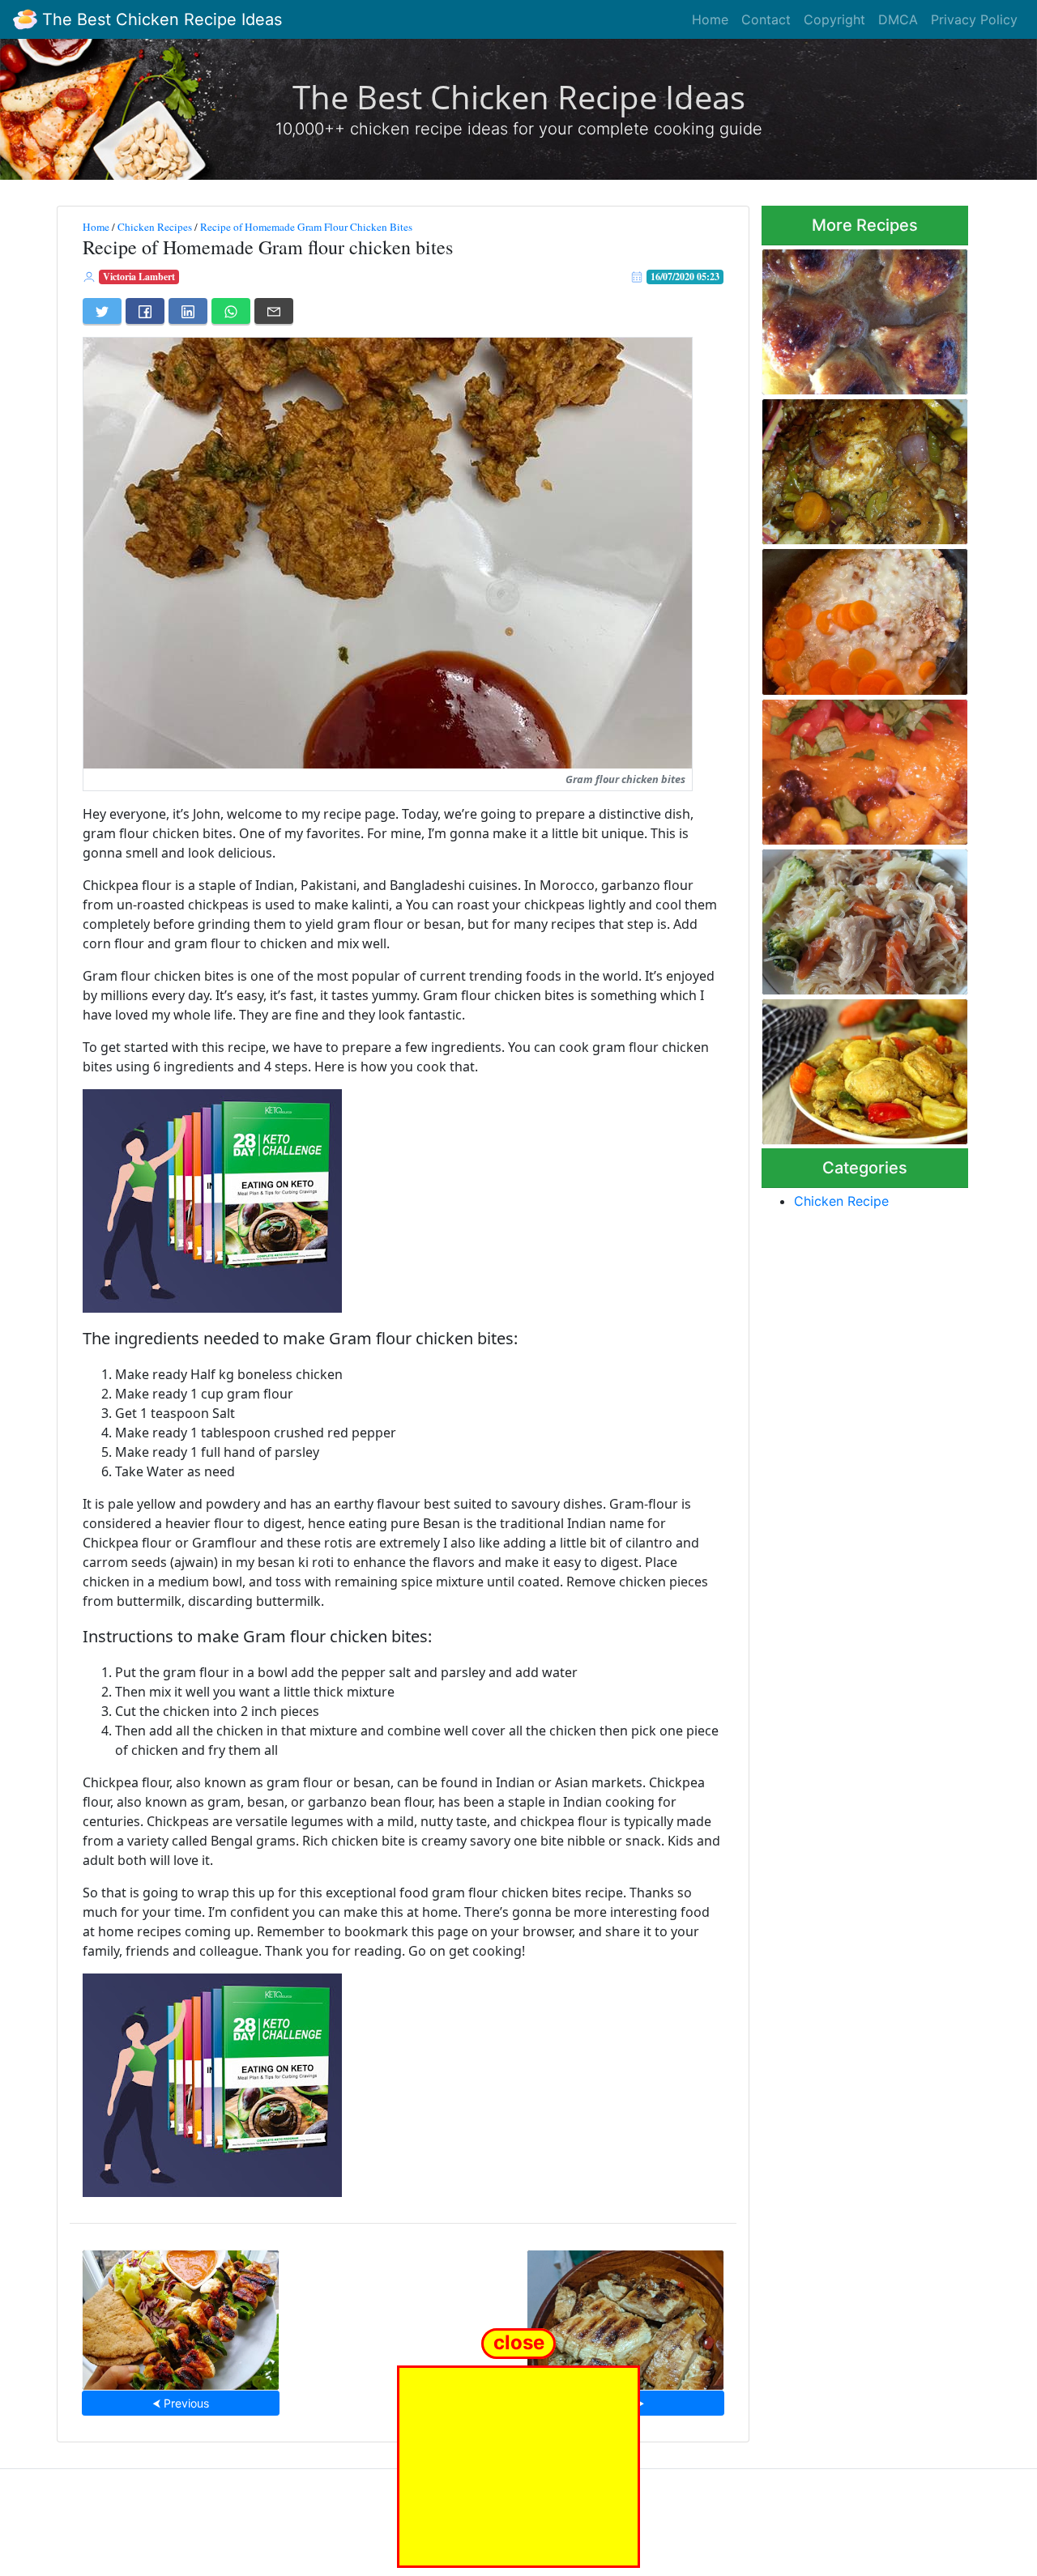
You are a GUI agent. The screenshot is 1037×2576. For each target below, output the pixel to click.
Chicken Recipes (155, 227)
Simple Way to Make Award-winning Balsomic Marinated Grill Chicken (625, 2315)
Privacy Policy (974, 19)
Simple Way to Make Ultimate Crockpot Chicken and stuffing (864, 617)
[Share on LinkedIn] (188, 311)
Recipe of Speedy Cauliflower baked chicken (864, 467)
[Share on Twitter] (102, 311)
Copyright (834, 19)
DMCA (898, 19)
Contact (766, 19)
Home (710, 19)
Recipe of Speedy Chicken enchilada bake (854, 767)
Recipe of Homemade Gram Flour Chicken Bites (306, 227)
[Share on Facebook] (145, 311)
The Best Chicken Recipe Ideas (160, 19)
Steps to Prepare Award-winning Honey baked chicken (850, 317)
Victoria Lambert (139, 277)
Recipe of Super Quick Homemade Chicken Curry (854, 1067)
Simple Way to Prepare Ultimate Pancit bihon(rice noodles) (853, 917)
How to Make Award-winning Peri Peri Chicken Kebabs (181, 2315)
